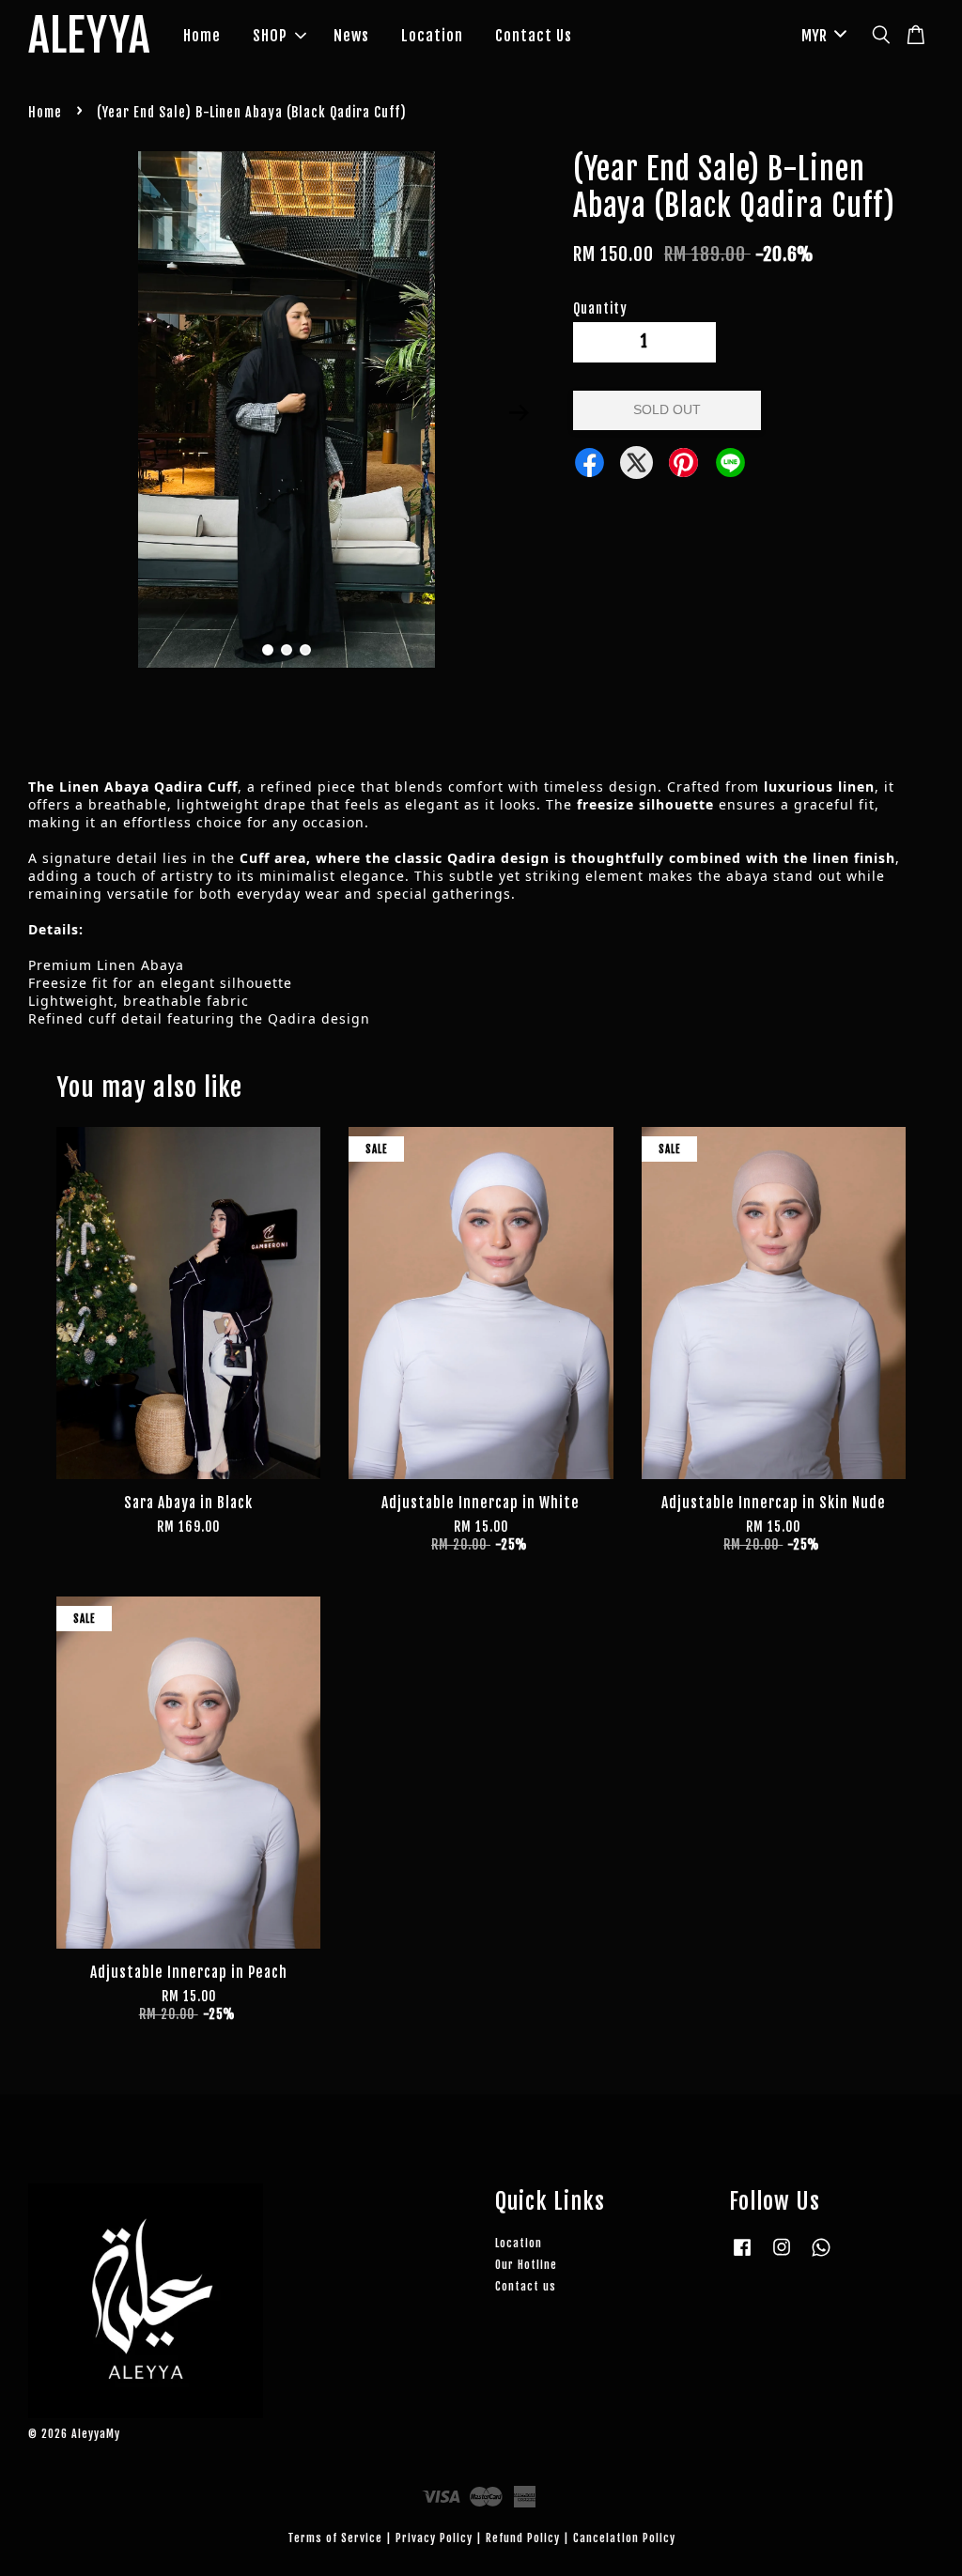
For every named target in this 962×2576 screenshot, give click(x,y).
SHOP (270, 36)
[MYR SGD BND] (821, 36)
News (351, 36)
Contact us (526, 2286)
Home (202, 36)
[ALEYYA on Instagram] (782, 2256)
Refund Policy (523, 2538)
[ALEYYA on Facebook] (742, 2256)
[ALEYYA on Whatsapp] (821, 2256)
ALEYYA (89, 37)
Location (432, 36)
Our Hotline (526, 2265)
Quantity (600, 309)
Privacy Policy (434, 2538)
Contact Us (534, 36)
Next (520, 413)
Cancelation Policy (624, 2538)
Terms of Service (335, 2538)
